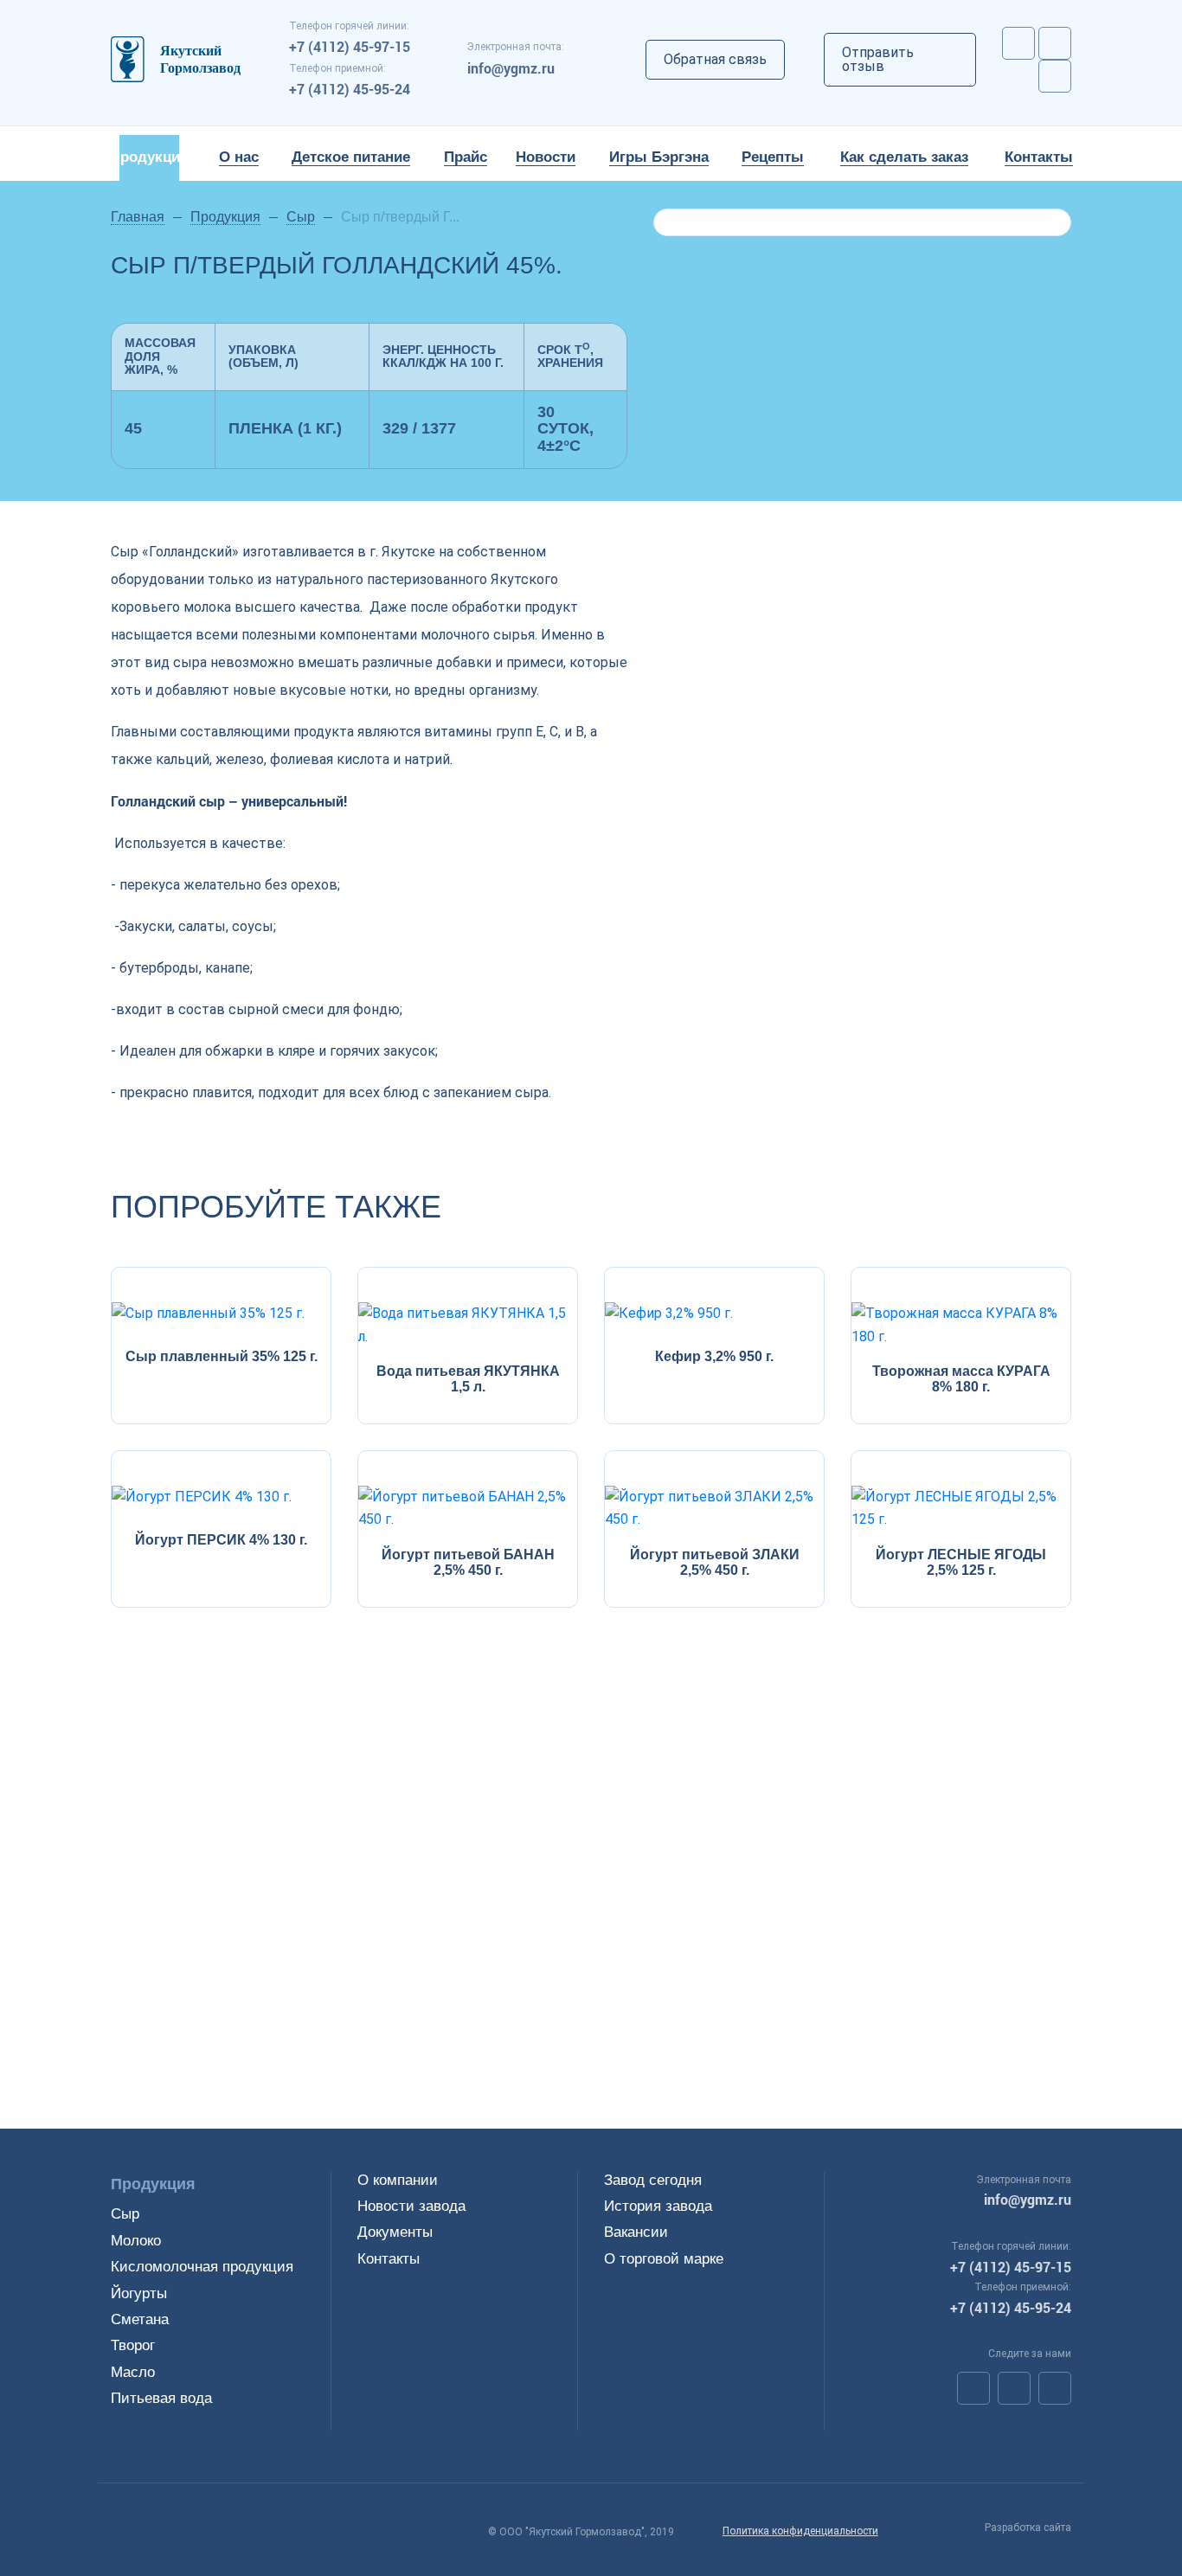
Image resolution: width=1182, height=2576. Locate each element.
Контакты (389, 2259)
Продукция (225, 217)
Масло (133, 2372)
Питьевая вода (161, 2398)
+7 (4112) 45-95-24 (350, 89)
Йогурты (139, 2293)
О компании (398, 2180)
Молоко (136, 2241)
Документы (395, 2232)
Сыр (301, 217)
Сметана (140, 2319)
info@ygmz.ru (511, 68)
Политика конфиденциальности (800, 2531)
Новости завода (411, 2206)
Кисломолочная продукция (202, 2267)
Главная (138, 217)
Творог (133, 2345)
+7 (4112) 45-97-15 (350, 46)
